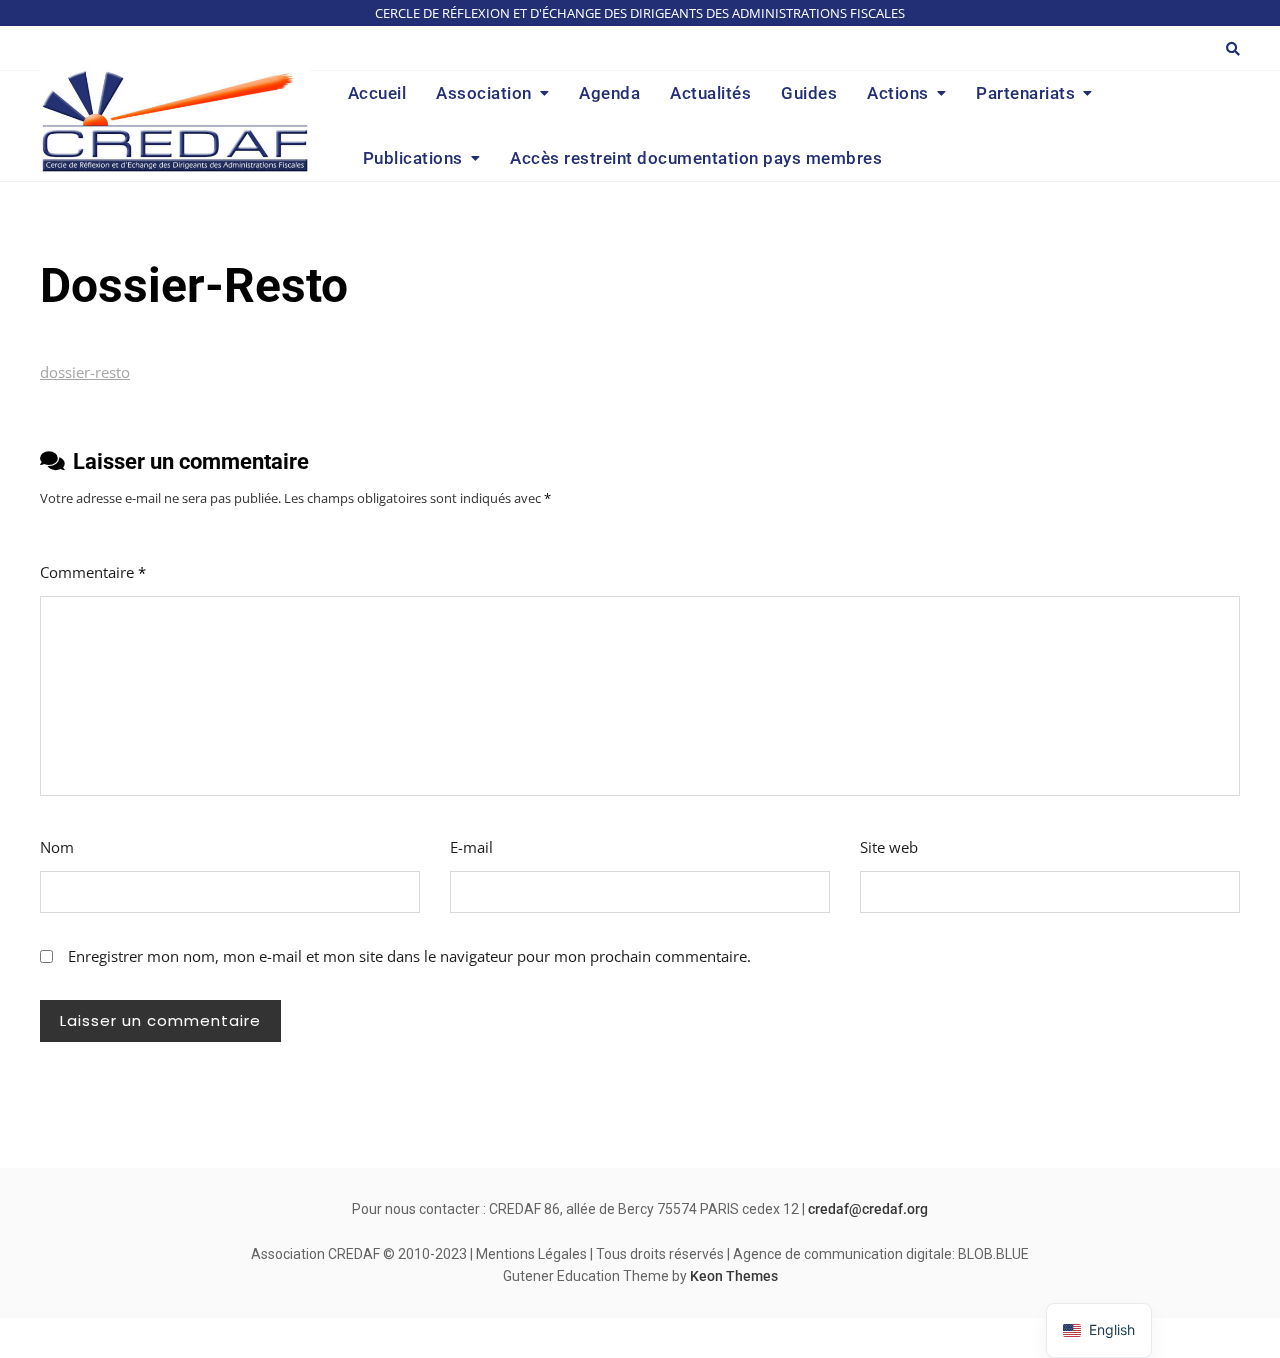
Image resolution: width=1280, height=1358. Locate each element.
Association (484, 93)
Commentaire (93, 572)
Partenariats (1025, 93)
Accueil (377, 93)
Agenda (609, 93)
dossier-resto (85, 372)
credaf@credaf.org (868, 1209)
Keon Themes (734, 1276)
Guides (809, 93)
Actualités (710, 93)
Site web (889, 847)
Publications (413, 158)
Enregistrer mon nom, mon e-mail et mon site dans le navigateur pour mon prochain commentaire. (409, 956)
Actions (898, 93)
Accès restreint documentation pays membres (696, 158)
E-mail (471, 847)
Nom (57, 847)
